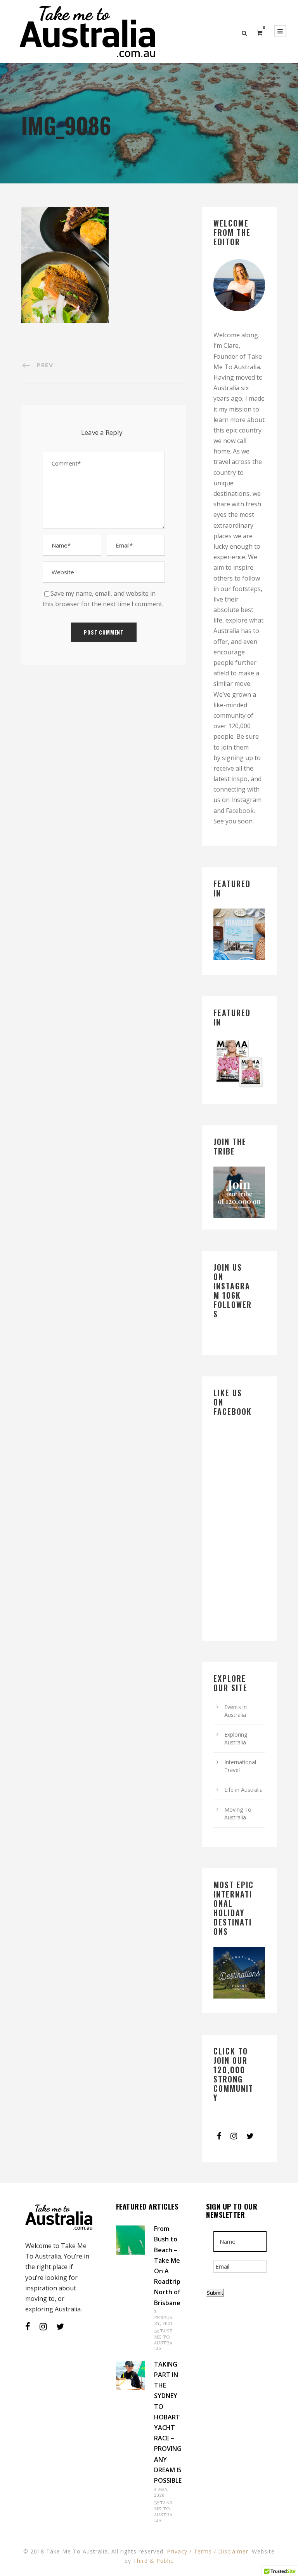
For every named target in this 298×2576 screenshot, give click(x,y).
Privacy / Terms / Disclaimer (208, 2551)
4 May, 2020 (161, 2492)
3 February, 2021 (163, 2318)
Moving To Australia (238, 1813)
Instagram (246, 800)
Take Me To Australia (163, 2340)
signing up (237, 758)
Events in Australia (236, 1711)
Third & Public (153, 2561)
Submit (215, 2293)
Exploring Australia (236, 1738)
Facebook (240, 811)
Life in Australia (243, 1790)
